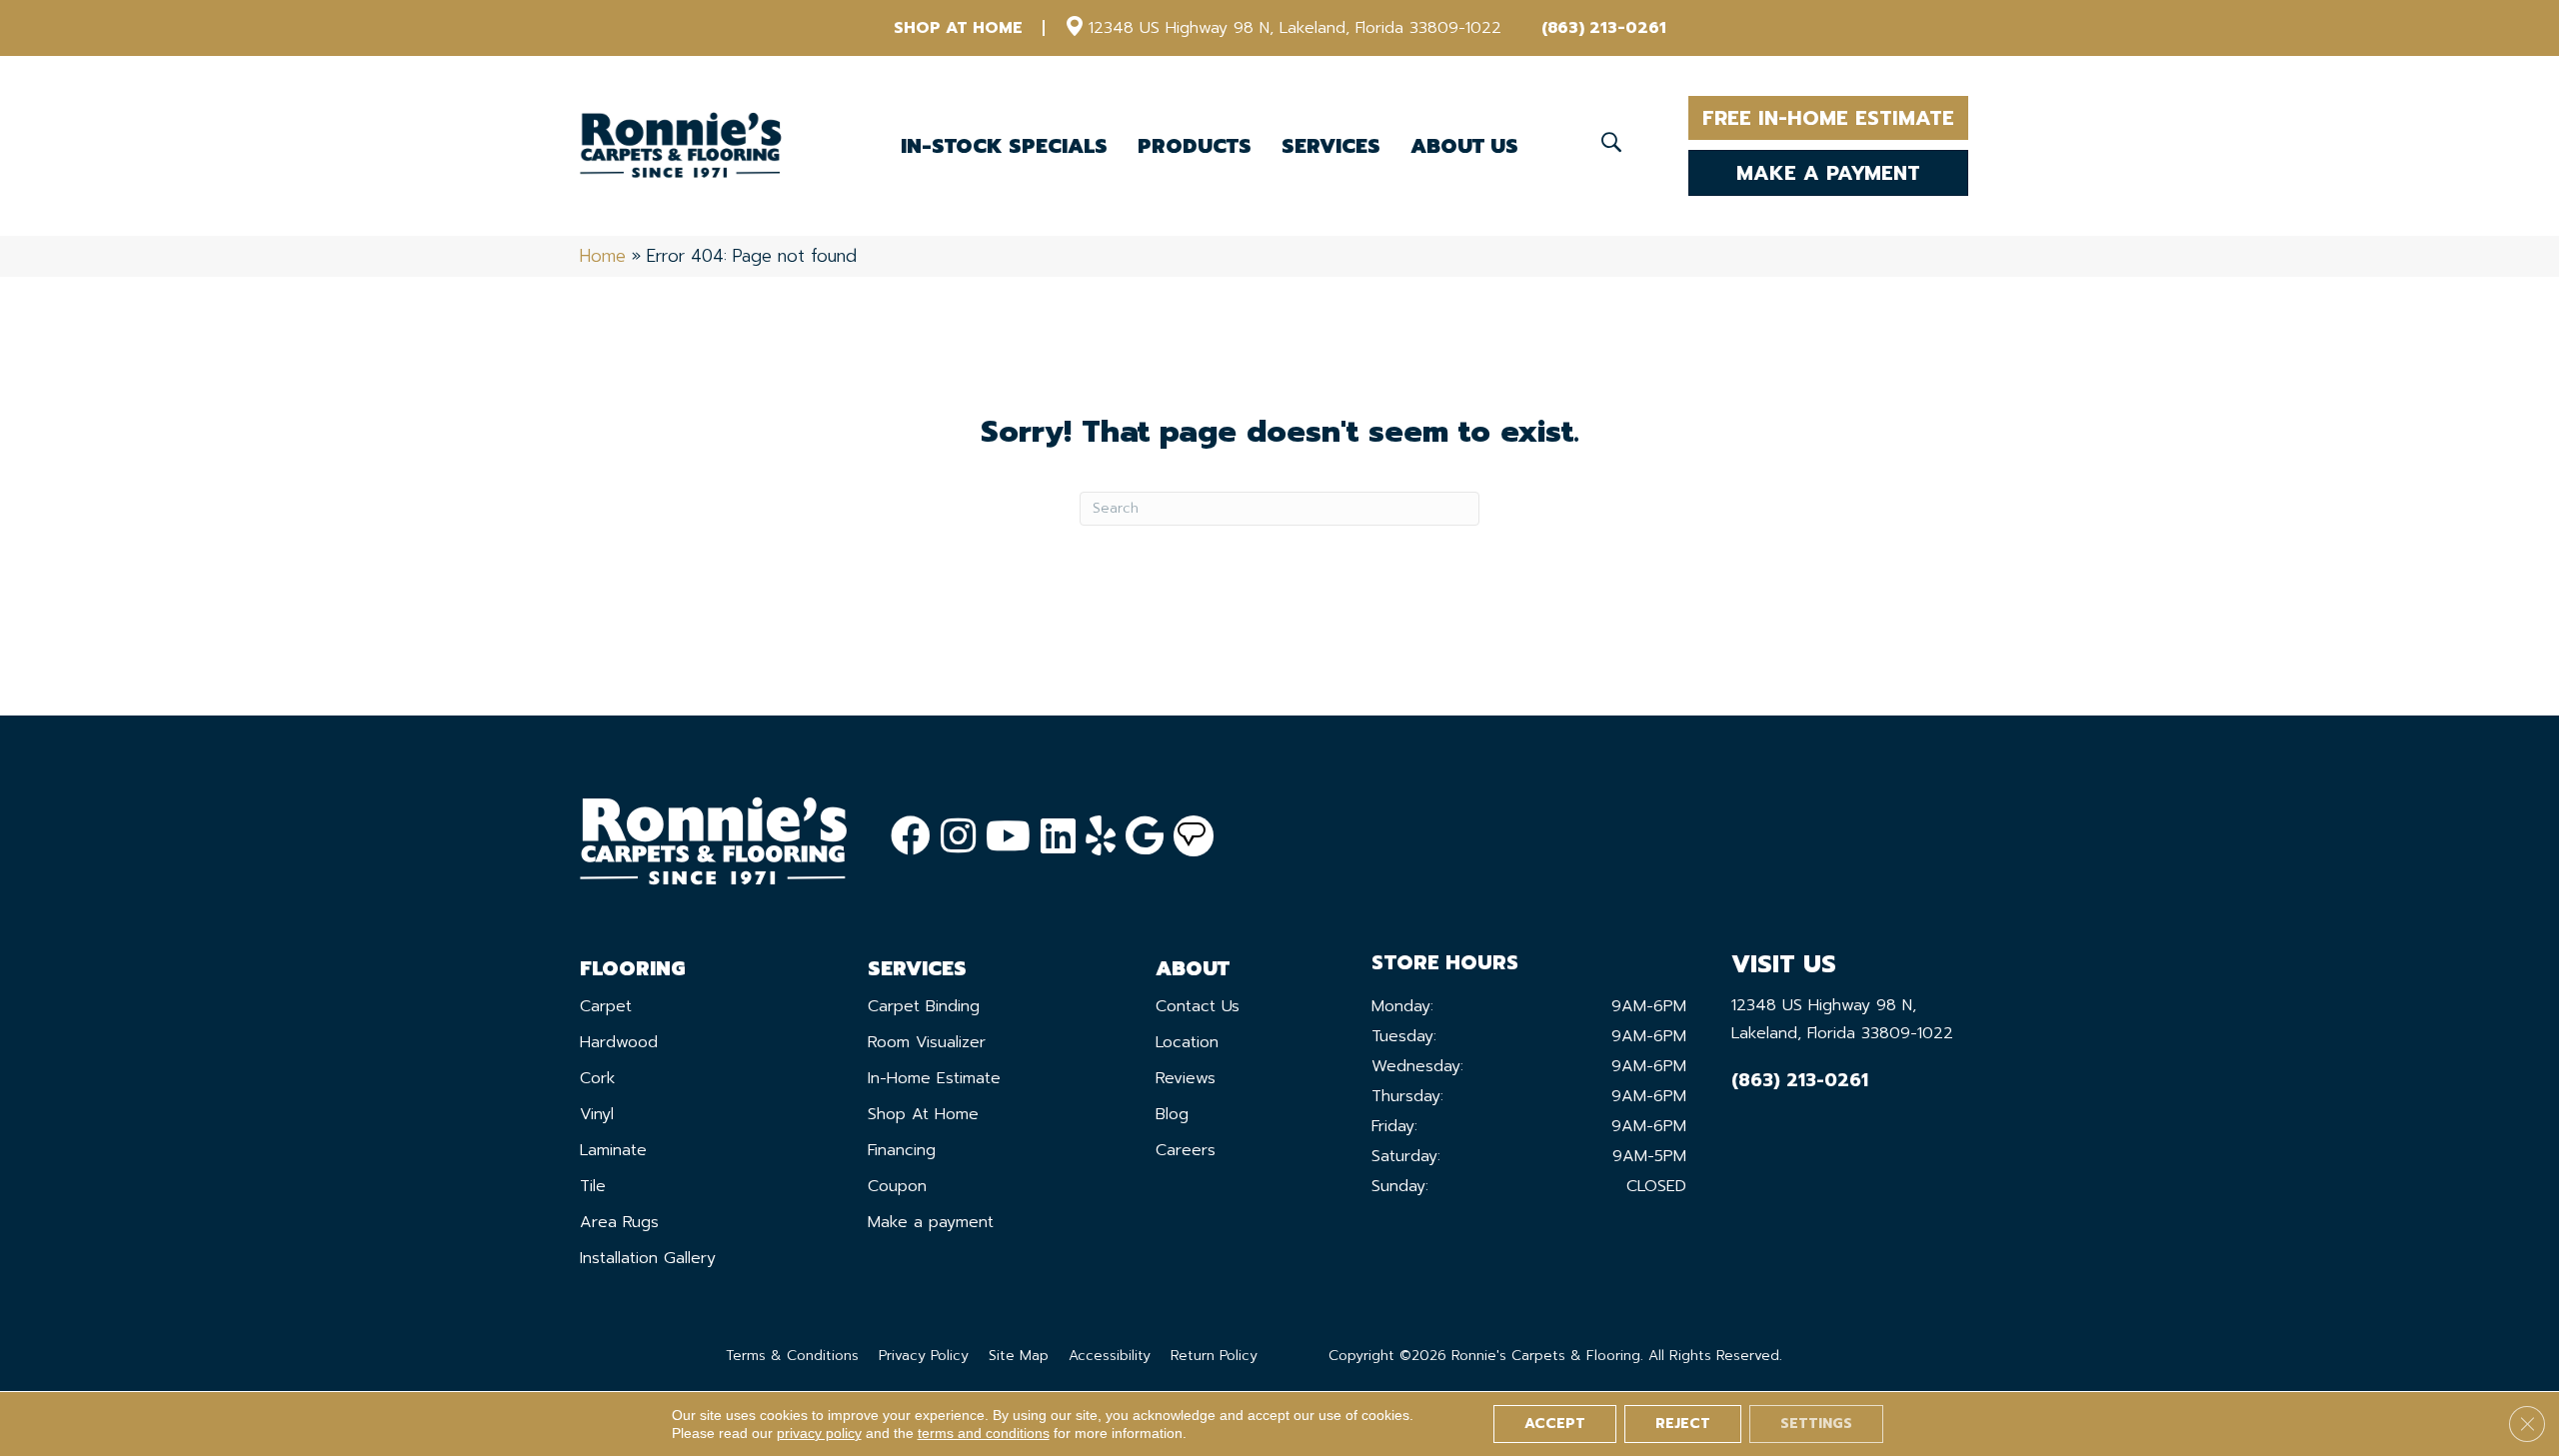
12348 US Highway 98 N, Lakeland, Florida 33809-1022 (1295, 28)
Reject (1683, 1424)
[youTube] (1008, 837)
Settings (1816, 1424)
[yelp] (1101, 837)
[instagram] (958, 837)
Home (603, 256)
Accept (1555, 1424)
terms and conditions (984, 1433)
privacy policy (819, 1433)
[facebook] (911, 837)
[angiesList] (1194, 836)
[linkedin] (1058, 837)
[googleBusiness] (1145, 837)
